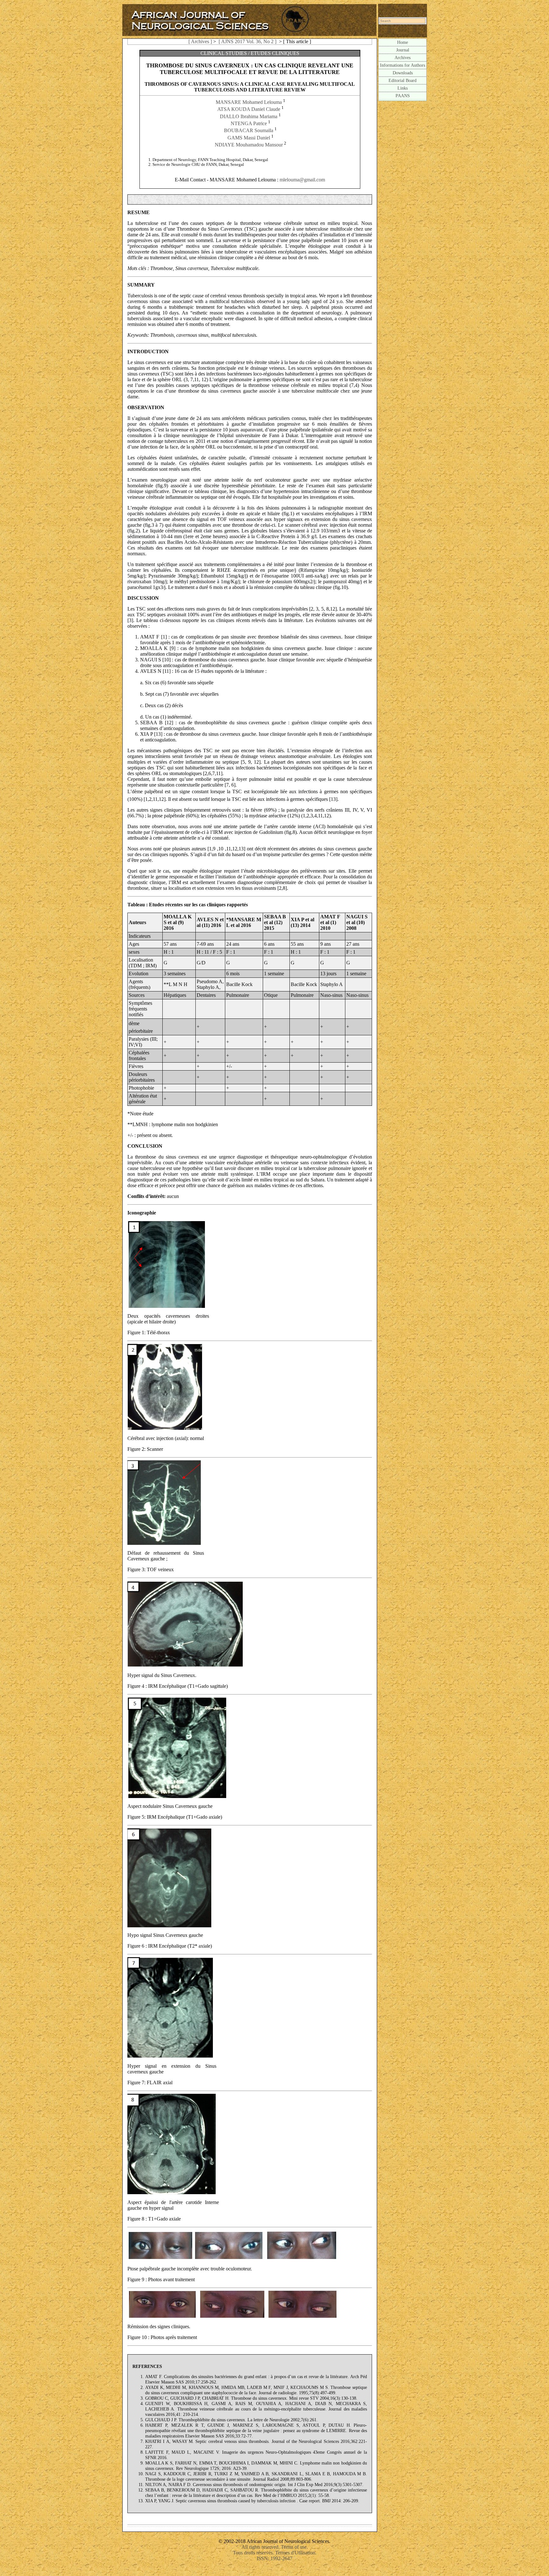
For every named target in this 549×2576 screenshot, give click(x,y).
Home (403, 42)
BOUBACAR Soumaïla (249, 131)
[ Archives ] (200, 41)
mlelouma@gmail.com (302, 180)
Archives (403, 57)
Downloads (403, 73)
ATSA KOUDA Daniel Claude (249, 109)
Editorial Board (403, 80)
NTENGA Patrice (249, 123)
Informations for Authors (403, 65)
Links (403, 88)
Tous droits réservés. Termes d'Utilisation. (275, 2553)
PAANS (403, 96)
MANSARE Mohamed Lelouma (249, 102)
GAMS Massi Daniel (249, 138)
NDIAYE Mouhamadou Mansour (249, 145)
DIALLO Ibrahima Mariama (249, 116)
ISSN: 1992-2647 (274, 2558)
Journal (403, 50)
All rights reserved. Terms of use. (275, 2547)
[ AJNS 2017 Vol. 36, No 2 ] (247, 41)
